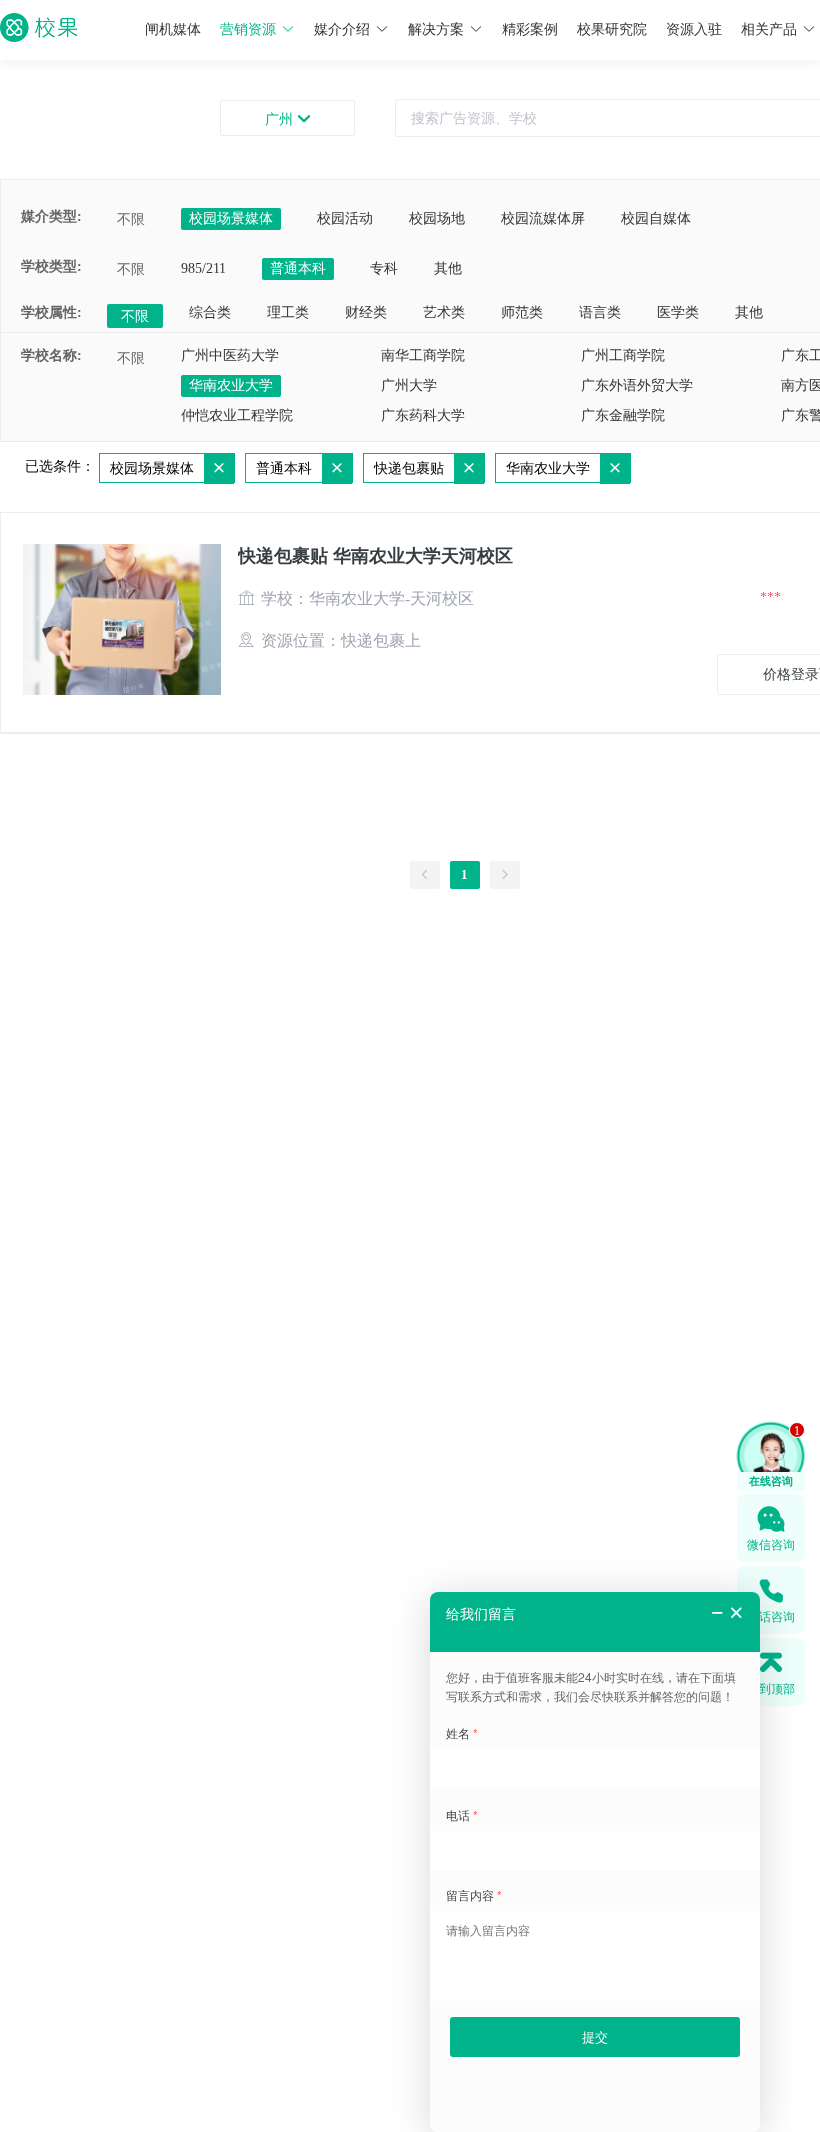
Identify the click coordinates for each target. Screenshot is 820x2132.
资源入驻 (694, 29)
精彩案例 (530, 29)
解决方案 (436, 29)
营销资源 (248, 29)
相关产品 (769, 29)
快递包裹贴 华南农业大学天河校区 (375, 556)
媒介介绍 (342, 29)
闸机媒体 (173, 29)
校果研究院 (612, 29)
